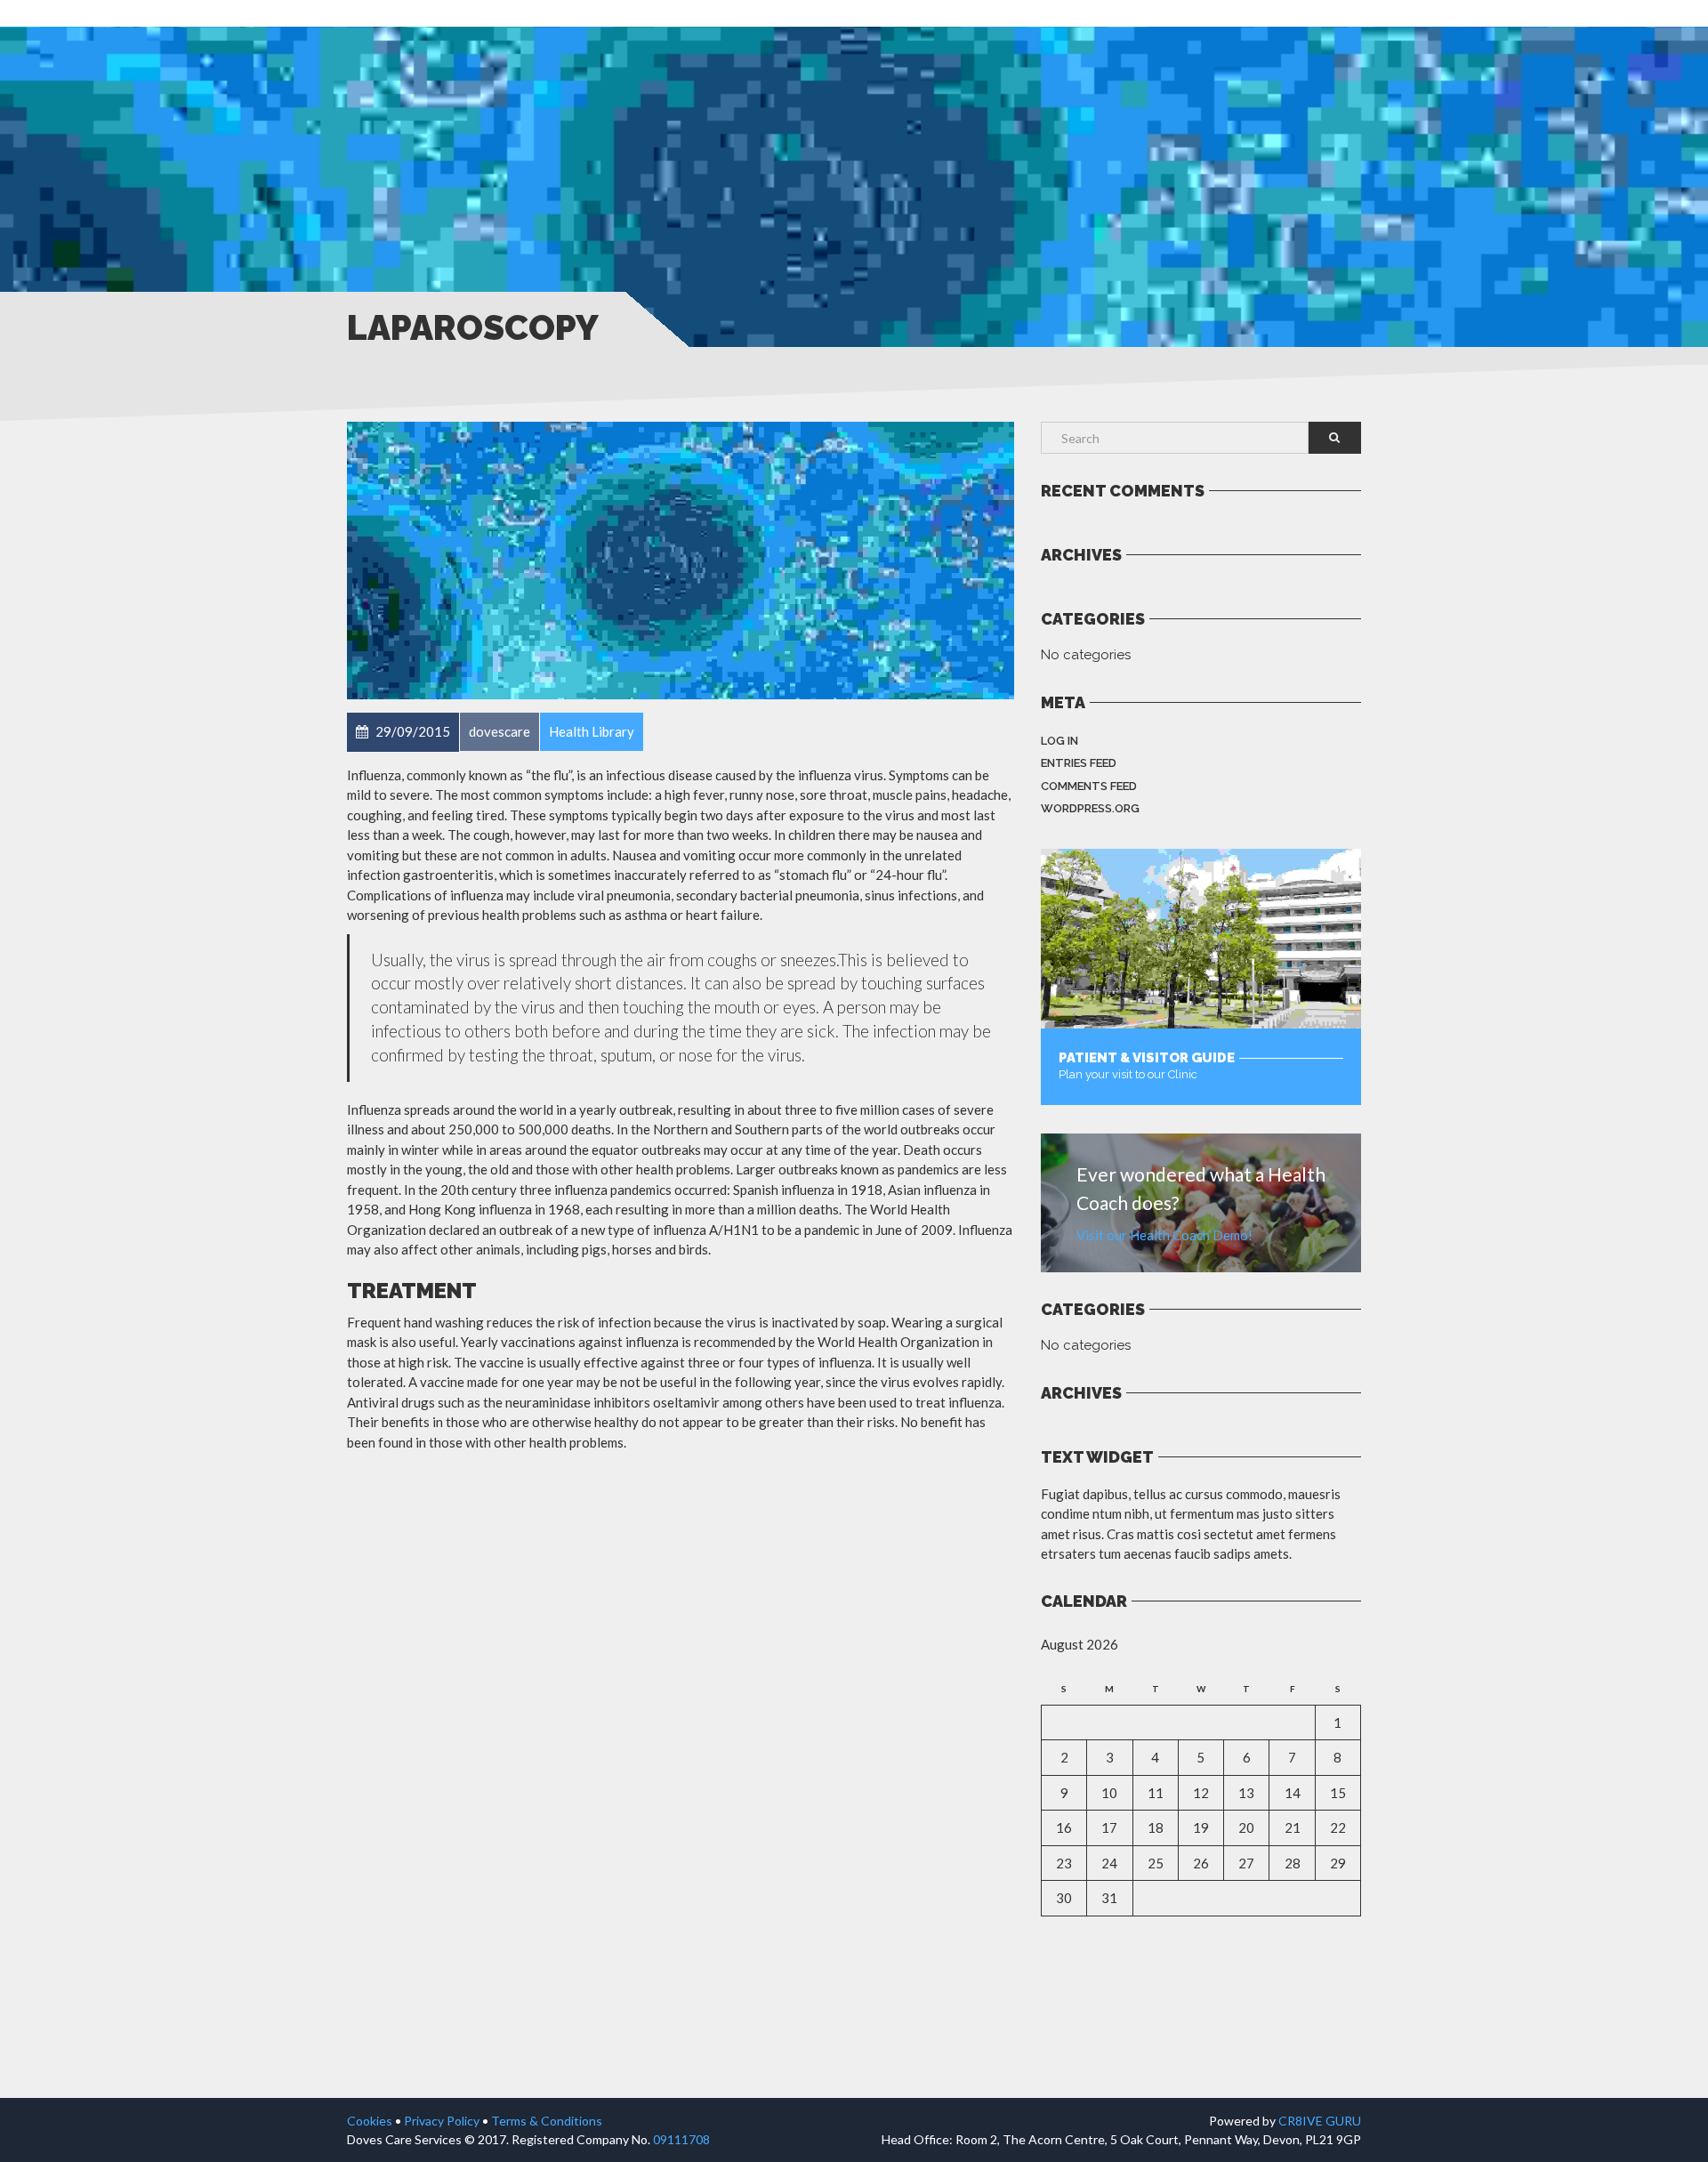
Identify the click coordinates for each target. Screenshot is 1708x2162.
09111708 (681, 2139)
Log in (1059, 741)
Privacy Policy (442, 2121)
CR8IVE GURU (1320, 2121)
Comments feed (1089, 786)
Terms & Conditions (547, 2121)
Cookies (370, 2121)
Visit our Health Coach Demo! (1164, 1235)
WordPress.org (1090, 808)
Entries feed (1079, 763)
